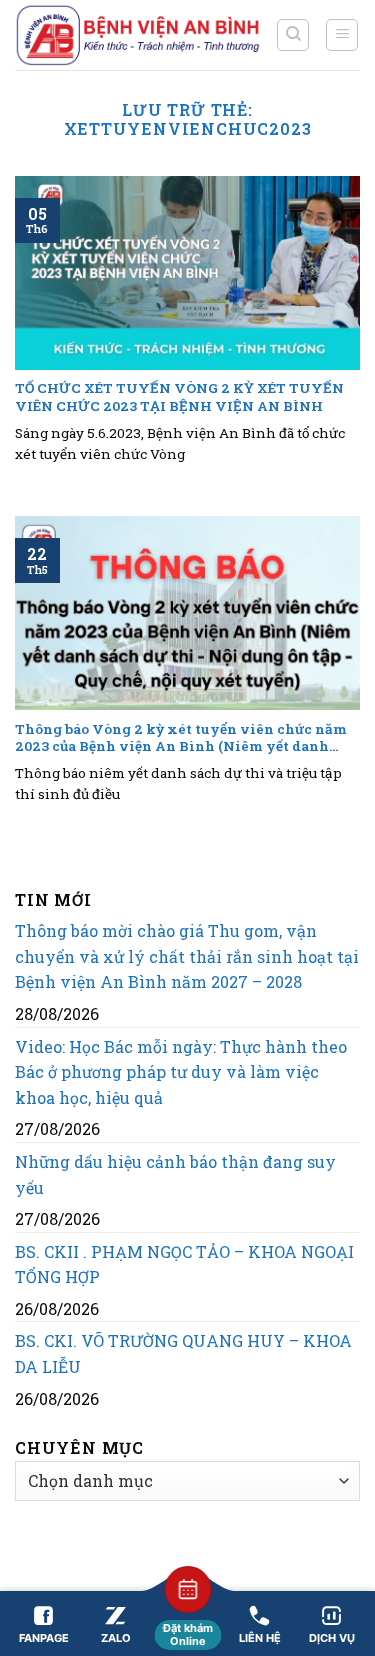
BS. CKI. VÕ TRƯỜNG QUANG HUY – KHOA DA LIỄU (183, 1353)
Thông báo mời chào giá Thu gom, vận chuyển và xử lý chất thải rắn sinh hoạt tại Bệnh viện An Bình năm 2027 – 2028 (187, 956)
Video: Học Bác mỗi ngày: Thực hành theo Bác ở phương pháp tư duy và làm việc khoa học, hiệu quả (181, 1072)
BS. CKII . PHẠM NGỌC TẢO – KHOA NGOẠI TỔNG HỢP (184, 1264)
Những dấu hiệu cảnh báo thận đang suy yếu (175, 1174)
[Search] (293, 35)
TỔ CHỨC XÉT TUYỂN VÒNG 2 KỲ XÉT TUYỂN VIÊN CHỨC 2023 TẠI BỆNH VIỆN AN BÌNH (179, 397)
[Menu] (342, 35)
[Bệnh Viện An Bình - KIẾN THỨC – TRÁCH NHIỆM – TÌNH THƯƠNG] (138, 34)
